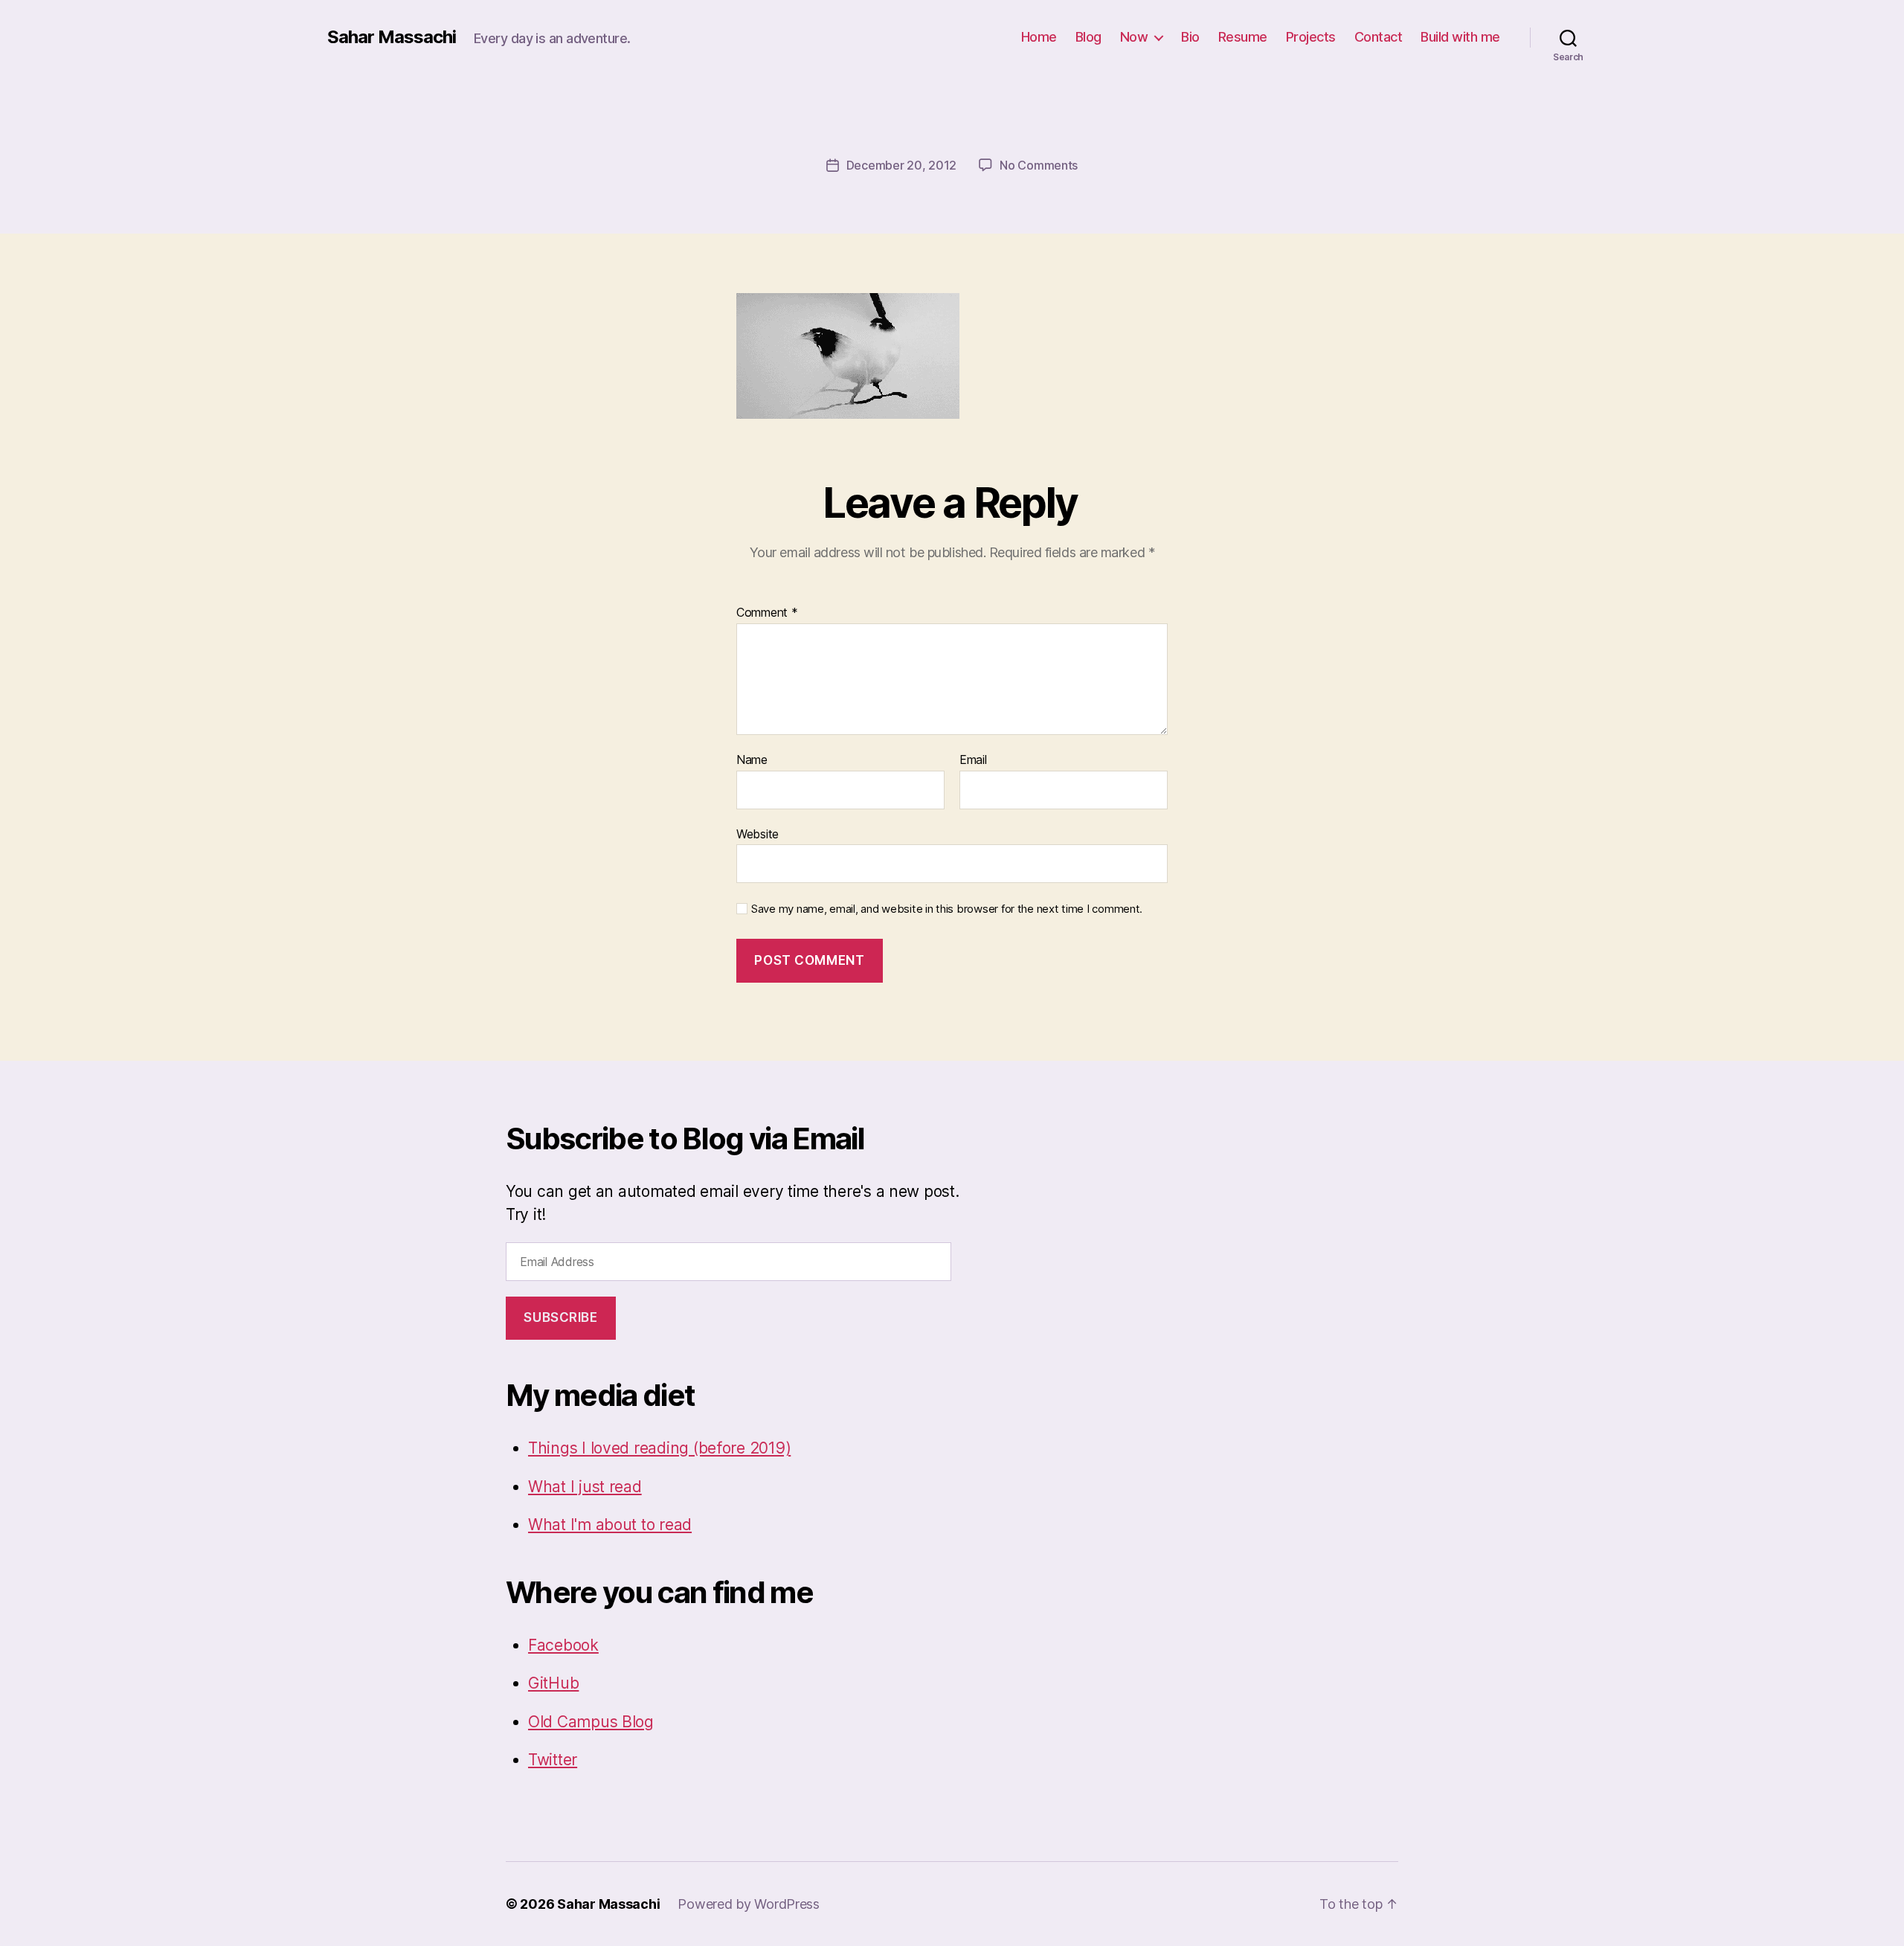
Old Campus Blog (591, 1722)
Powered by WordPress (749, 1904)
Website (758, 834)
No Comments (1039, 165)
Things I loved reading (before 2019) (659, 1448)
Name (752, 760)
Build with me (1460, 37)
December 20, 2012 (901, 165)
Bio (1190, 37)
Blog (1088, 37)
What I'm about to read (610, 1525)
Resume (1243, 37)
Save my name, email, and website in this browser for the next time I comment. (947, 909)
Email (973, 760)
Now (1134, 37)
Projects (1311, 37)
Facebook (563, 1645)
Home (1039, 37)
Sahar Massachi (392, 37)
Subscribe (560, 1317)
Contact (1379, 37)
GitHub (553, 1683)
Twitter (553, 1760)
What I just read (585, 1487)
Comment (767, 613)
